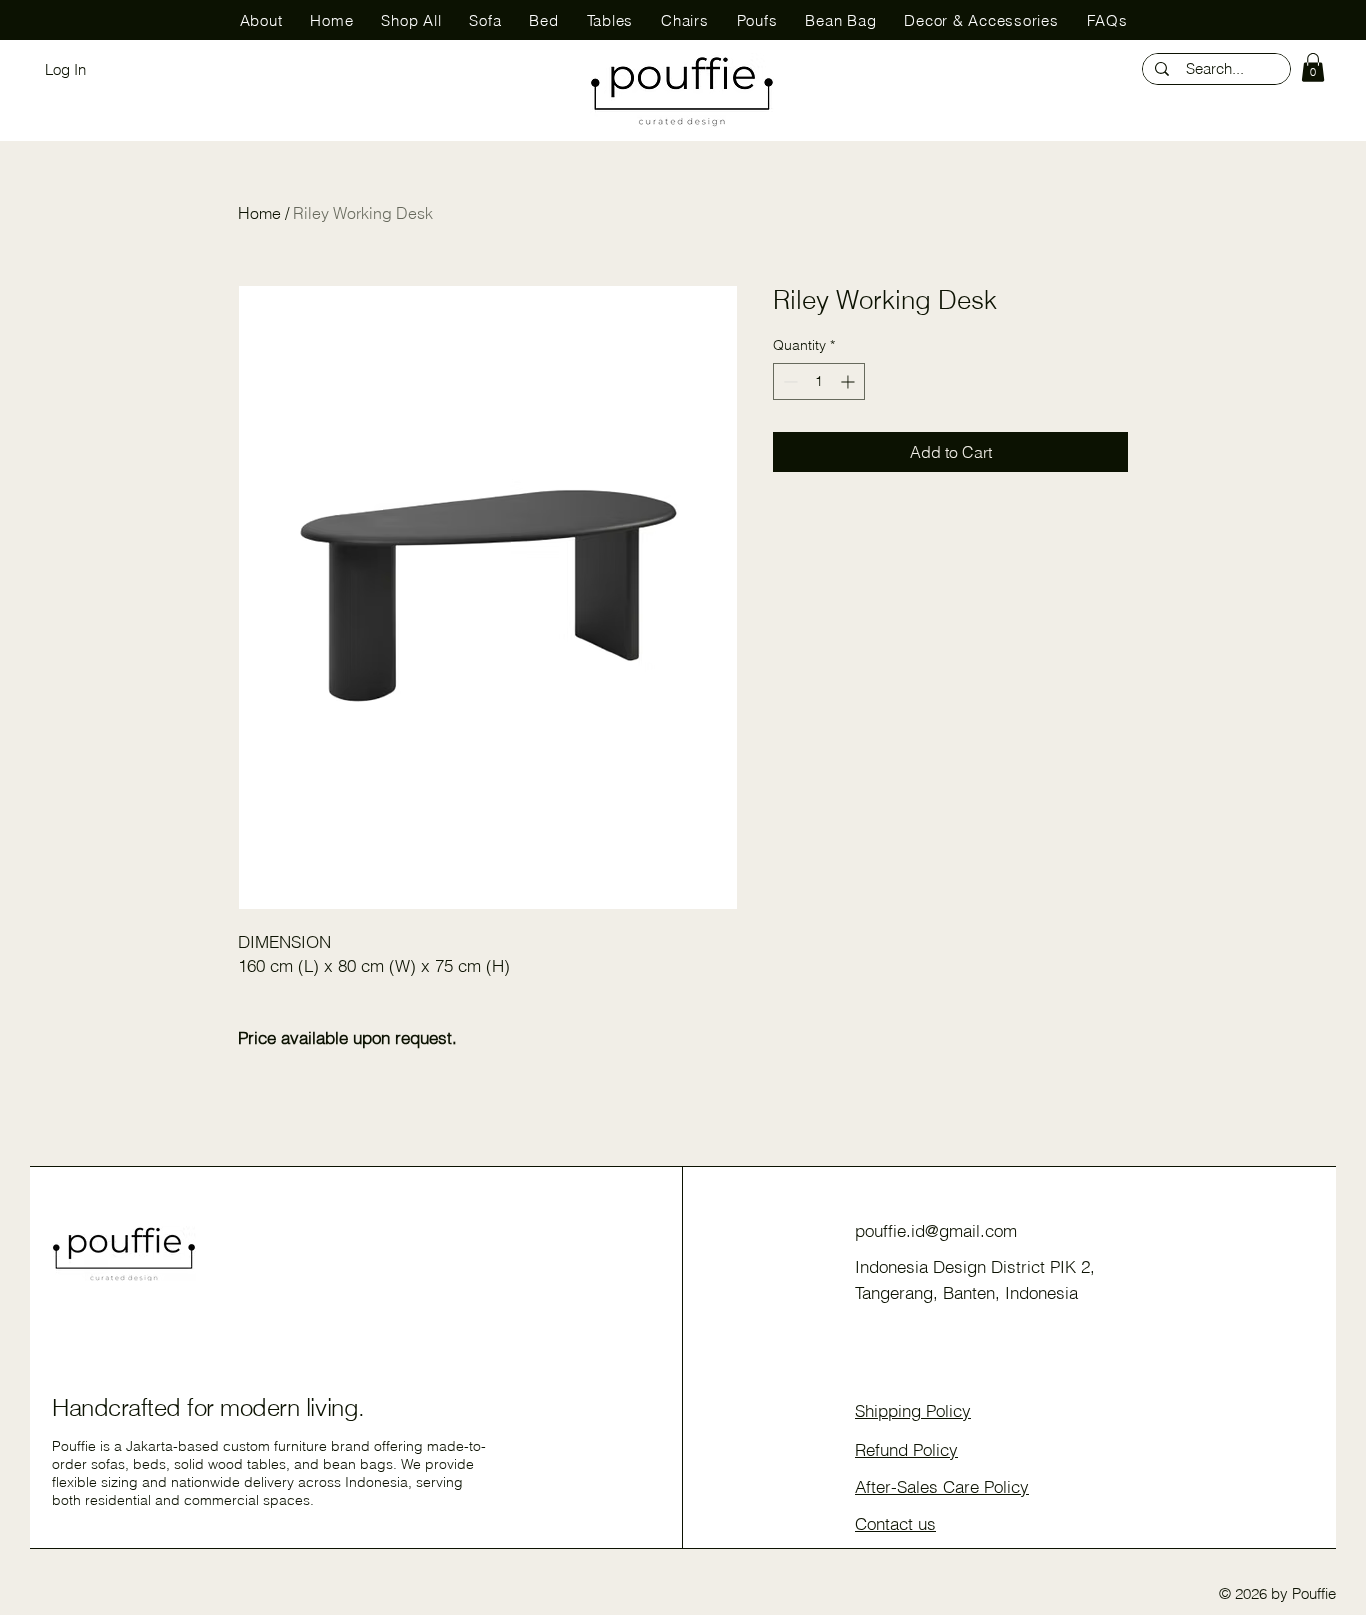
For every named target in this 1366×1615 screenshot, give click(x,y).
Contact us (895, 1523)
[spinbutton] (819, 381)
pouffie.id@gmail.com (936, 1230)
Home (259, 213)
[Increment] (849, 381)
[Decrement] (788, 381)
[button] (1313, 67)
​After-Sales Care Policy (942, 1486)
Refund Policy (906, 1449)
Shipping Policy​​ (913, 1410)
